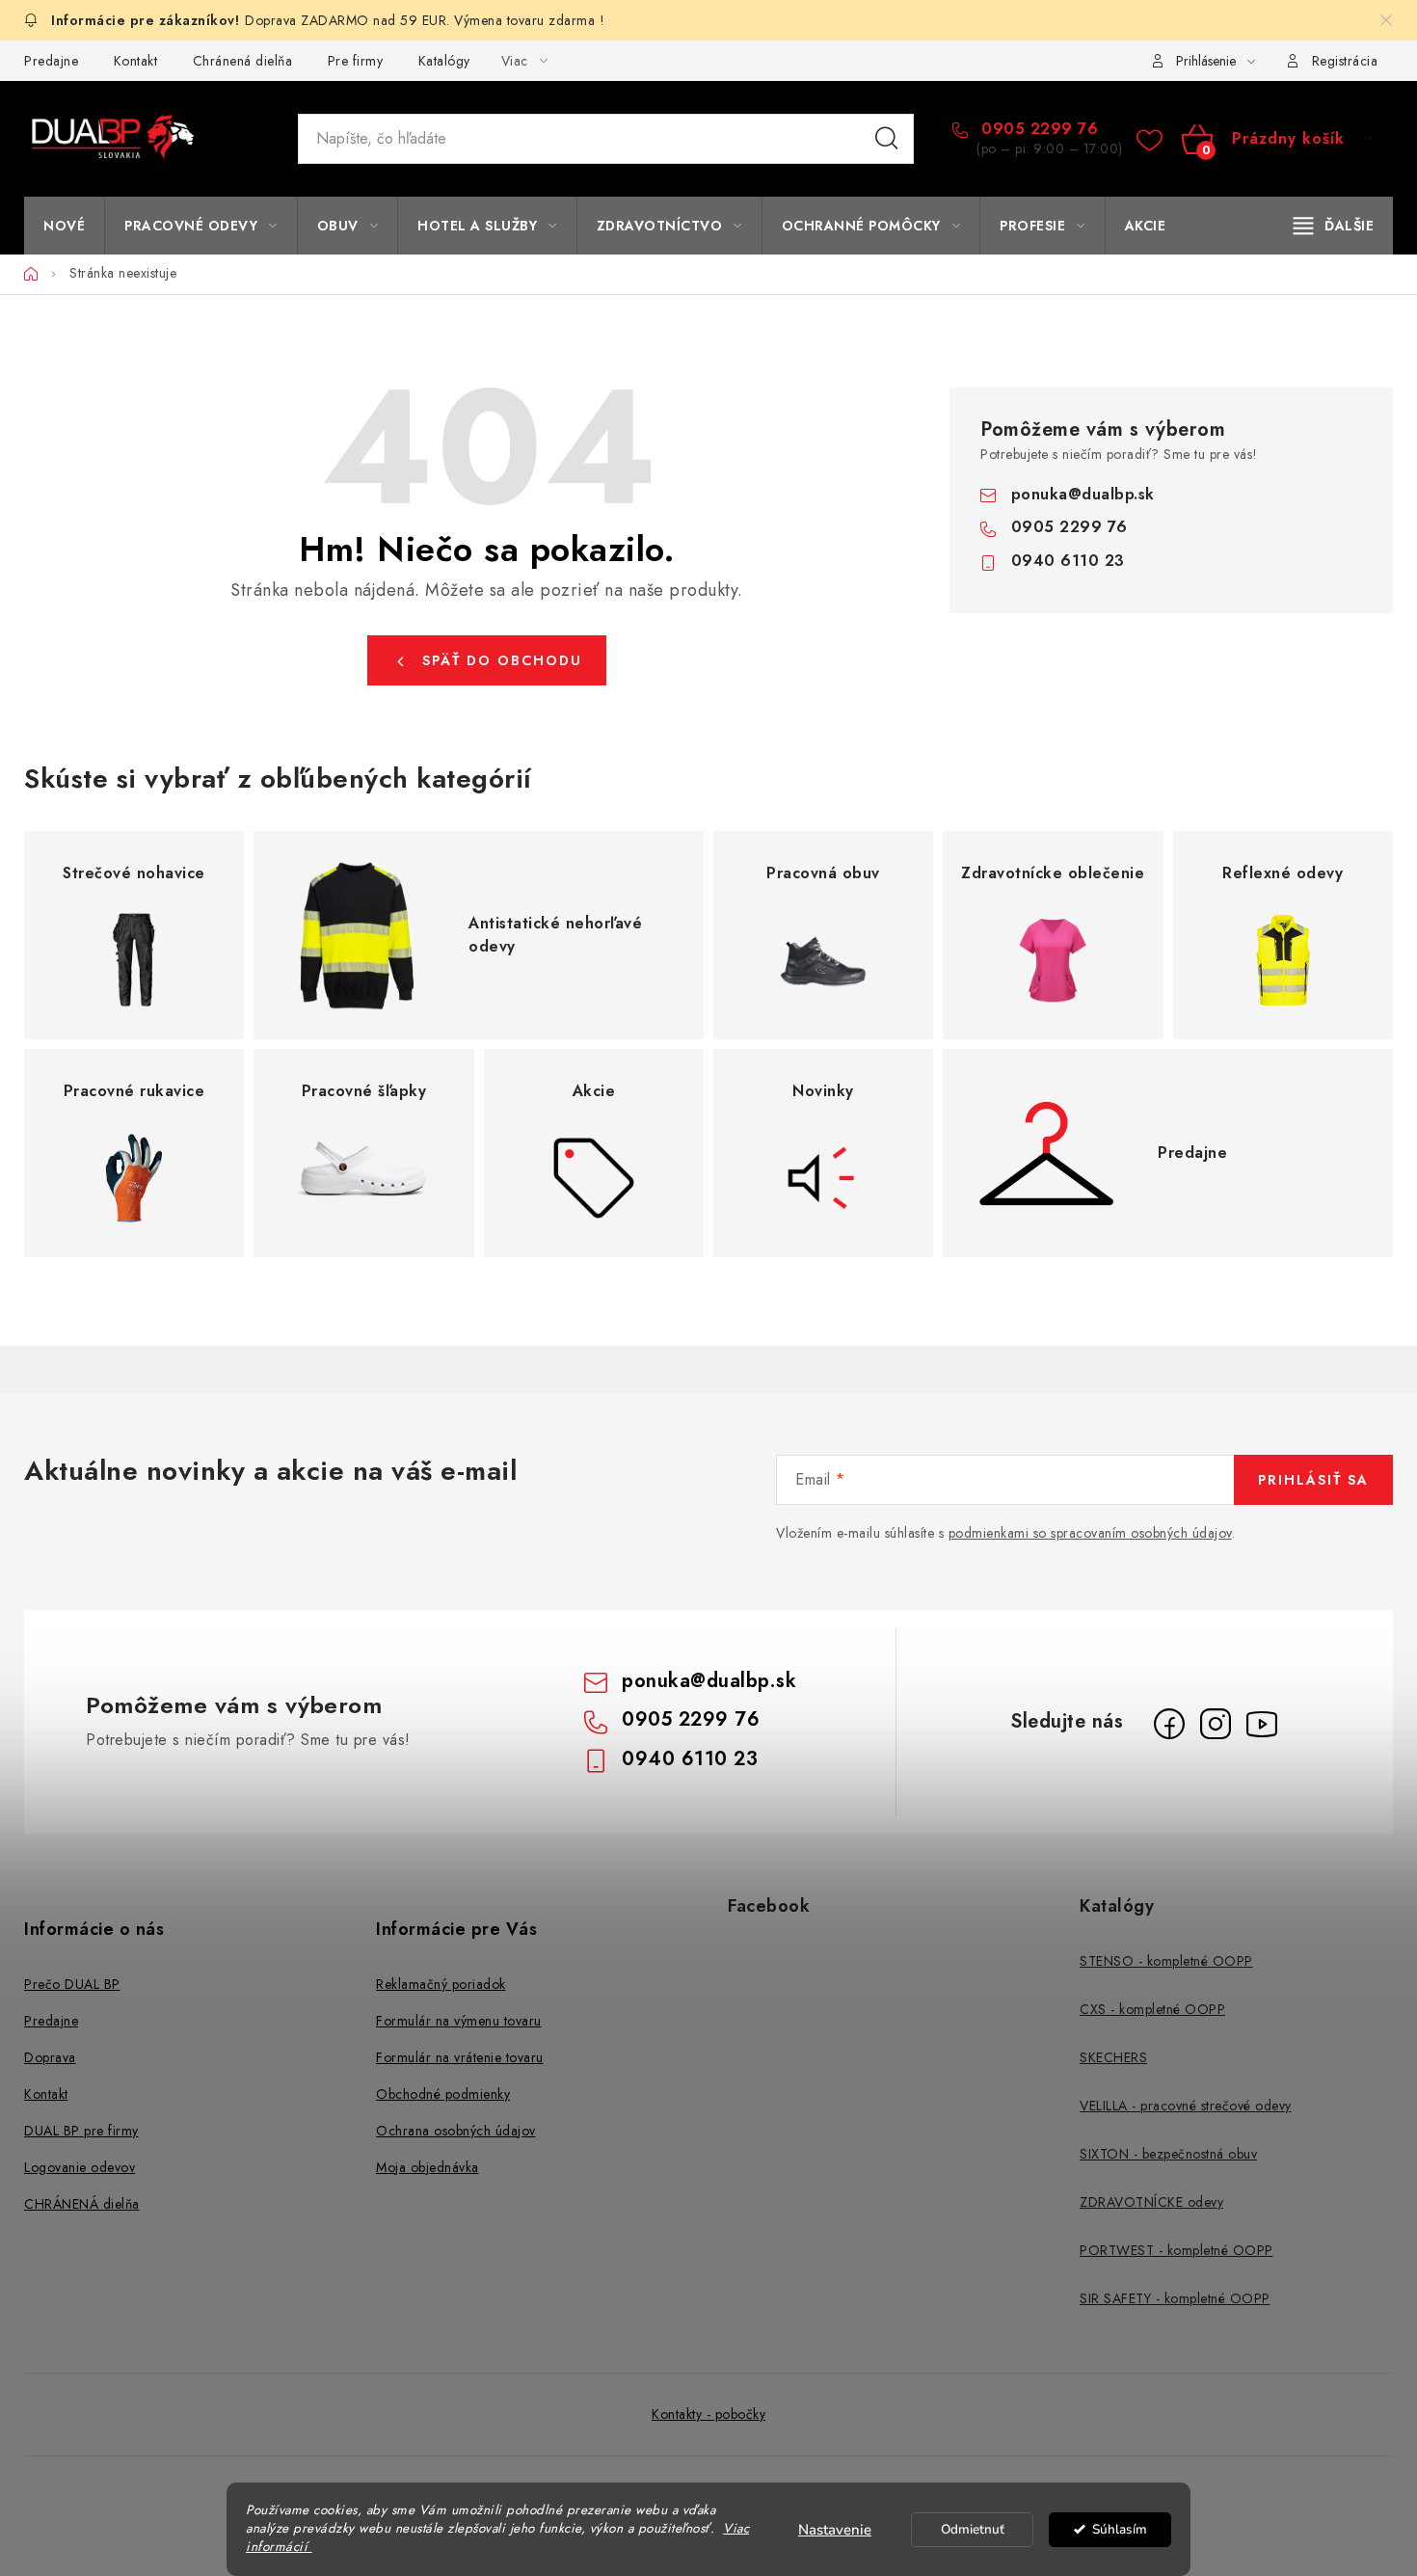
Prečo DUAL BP (72, 1984)
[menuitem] (64, 226)
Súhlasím (1120, 2529)
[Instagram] (1216, 1724)
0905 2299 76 (1037, 129)
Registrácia (1345, 61)
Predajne (51, 61)
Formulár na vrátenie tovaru (460, 2057)
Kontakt (136, 61)
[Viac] (1334, 226)
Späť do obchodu (502, 660)
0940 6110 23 (1068, 561)
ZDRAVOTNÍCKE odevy (1151, 2202)
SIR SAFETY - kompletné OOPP (1175, 2298)
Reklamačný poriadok (441, 1984)
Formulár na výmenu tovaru (459, 2021)
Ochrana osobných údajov (456, 2131)
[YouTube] (1262, 1724)
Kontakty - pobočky (708, 2414)
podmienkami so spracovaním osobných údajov (1090, 1533)
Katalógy (444, 61)
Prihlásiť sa (1313, 1480)
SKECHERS (1113, 2057)
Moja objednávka (428, 2167)
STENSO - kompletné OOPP (1166, 1961)
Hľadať (887, 139)
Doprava (50, 2057)
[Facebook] (1169, 1724)
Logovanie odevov (80, 2167)
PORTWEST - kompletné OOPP (1176, 2250)
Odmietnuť (973, 2529)
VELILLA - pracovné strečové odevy (1186, 2106)
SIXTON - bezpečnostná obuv (1168, 2154)
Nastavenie (835, 2530)
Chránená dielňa (243, 61)
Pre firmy (356, 61)
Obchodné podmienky (443, 2094)
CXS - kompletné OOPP (1152, 2009)
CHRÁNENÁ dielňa (82, 2204)
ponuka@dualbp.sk (1083, 494)
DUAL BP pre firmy (81, 2131)
